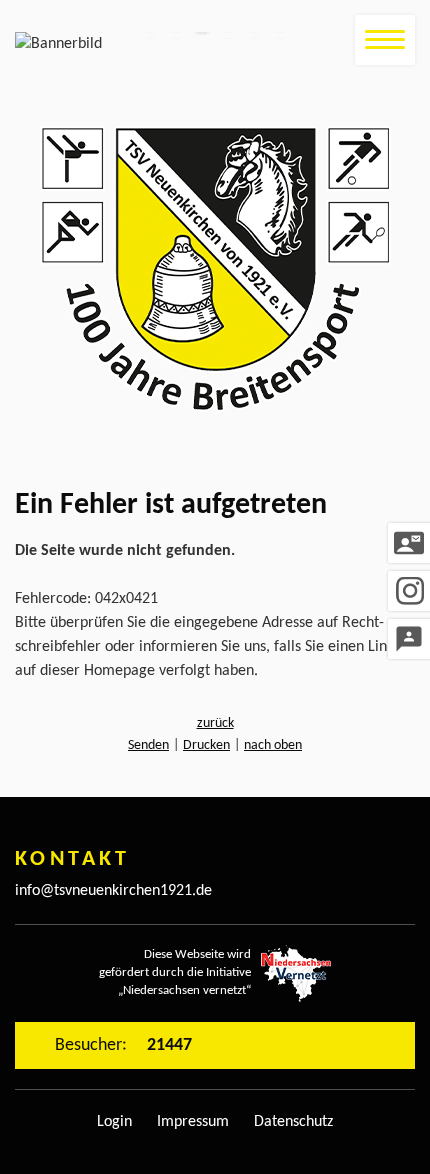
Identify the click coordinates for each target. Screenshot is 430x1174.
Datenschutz (293, 1122)
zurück (215, 723)
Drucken (206, 745)
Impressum (193, 1122)
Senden (148, 745)
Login (114, 1122)
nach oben (273, 745)
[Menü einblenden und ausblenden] (385, 40)
